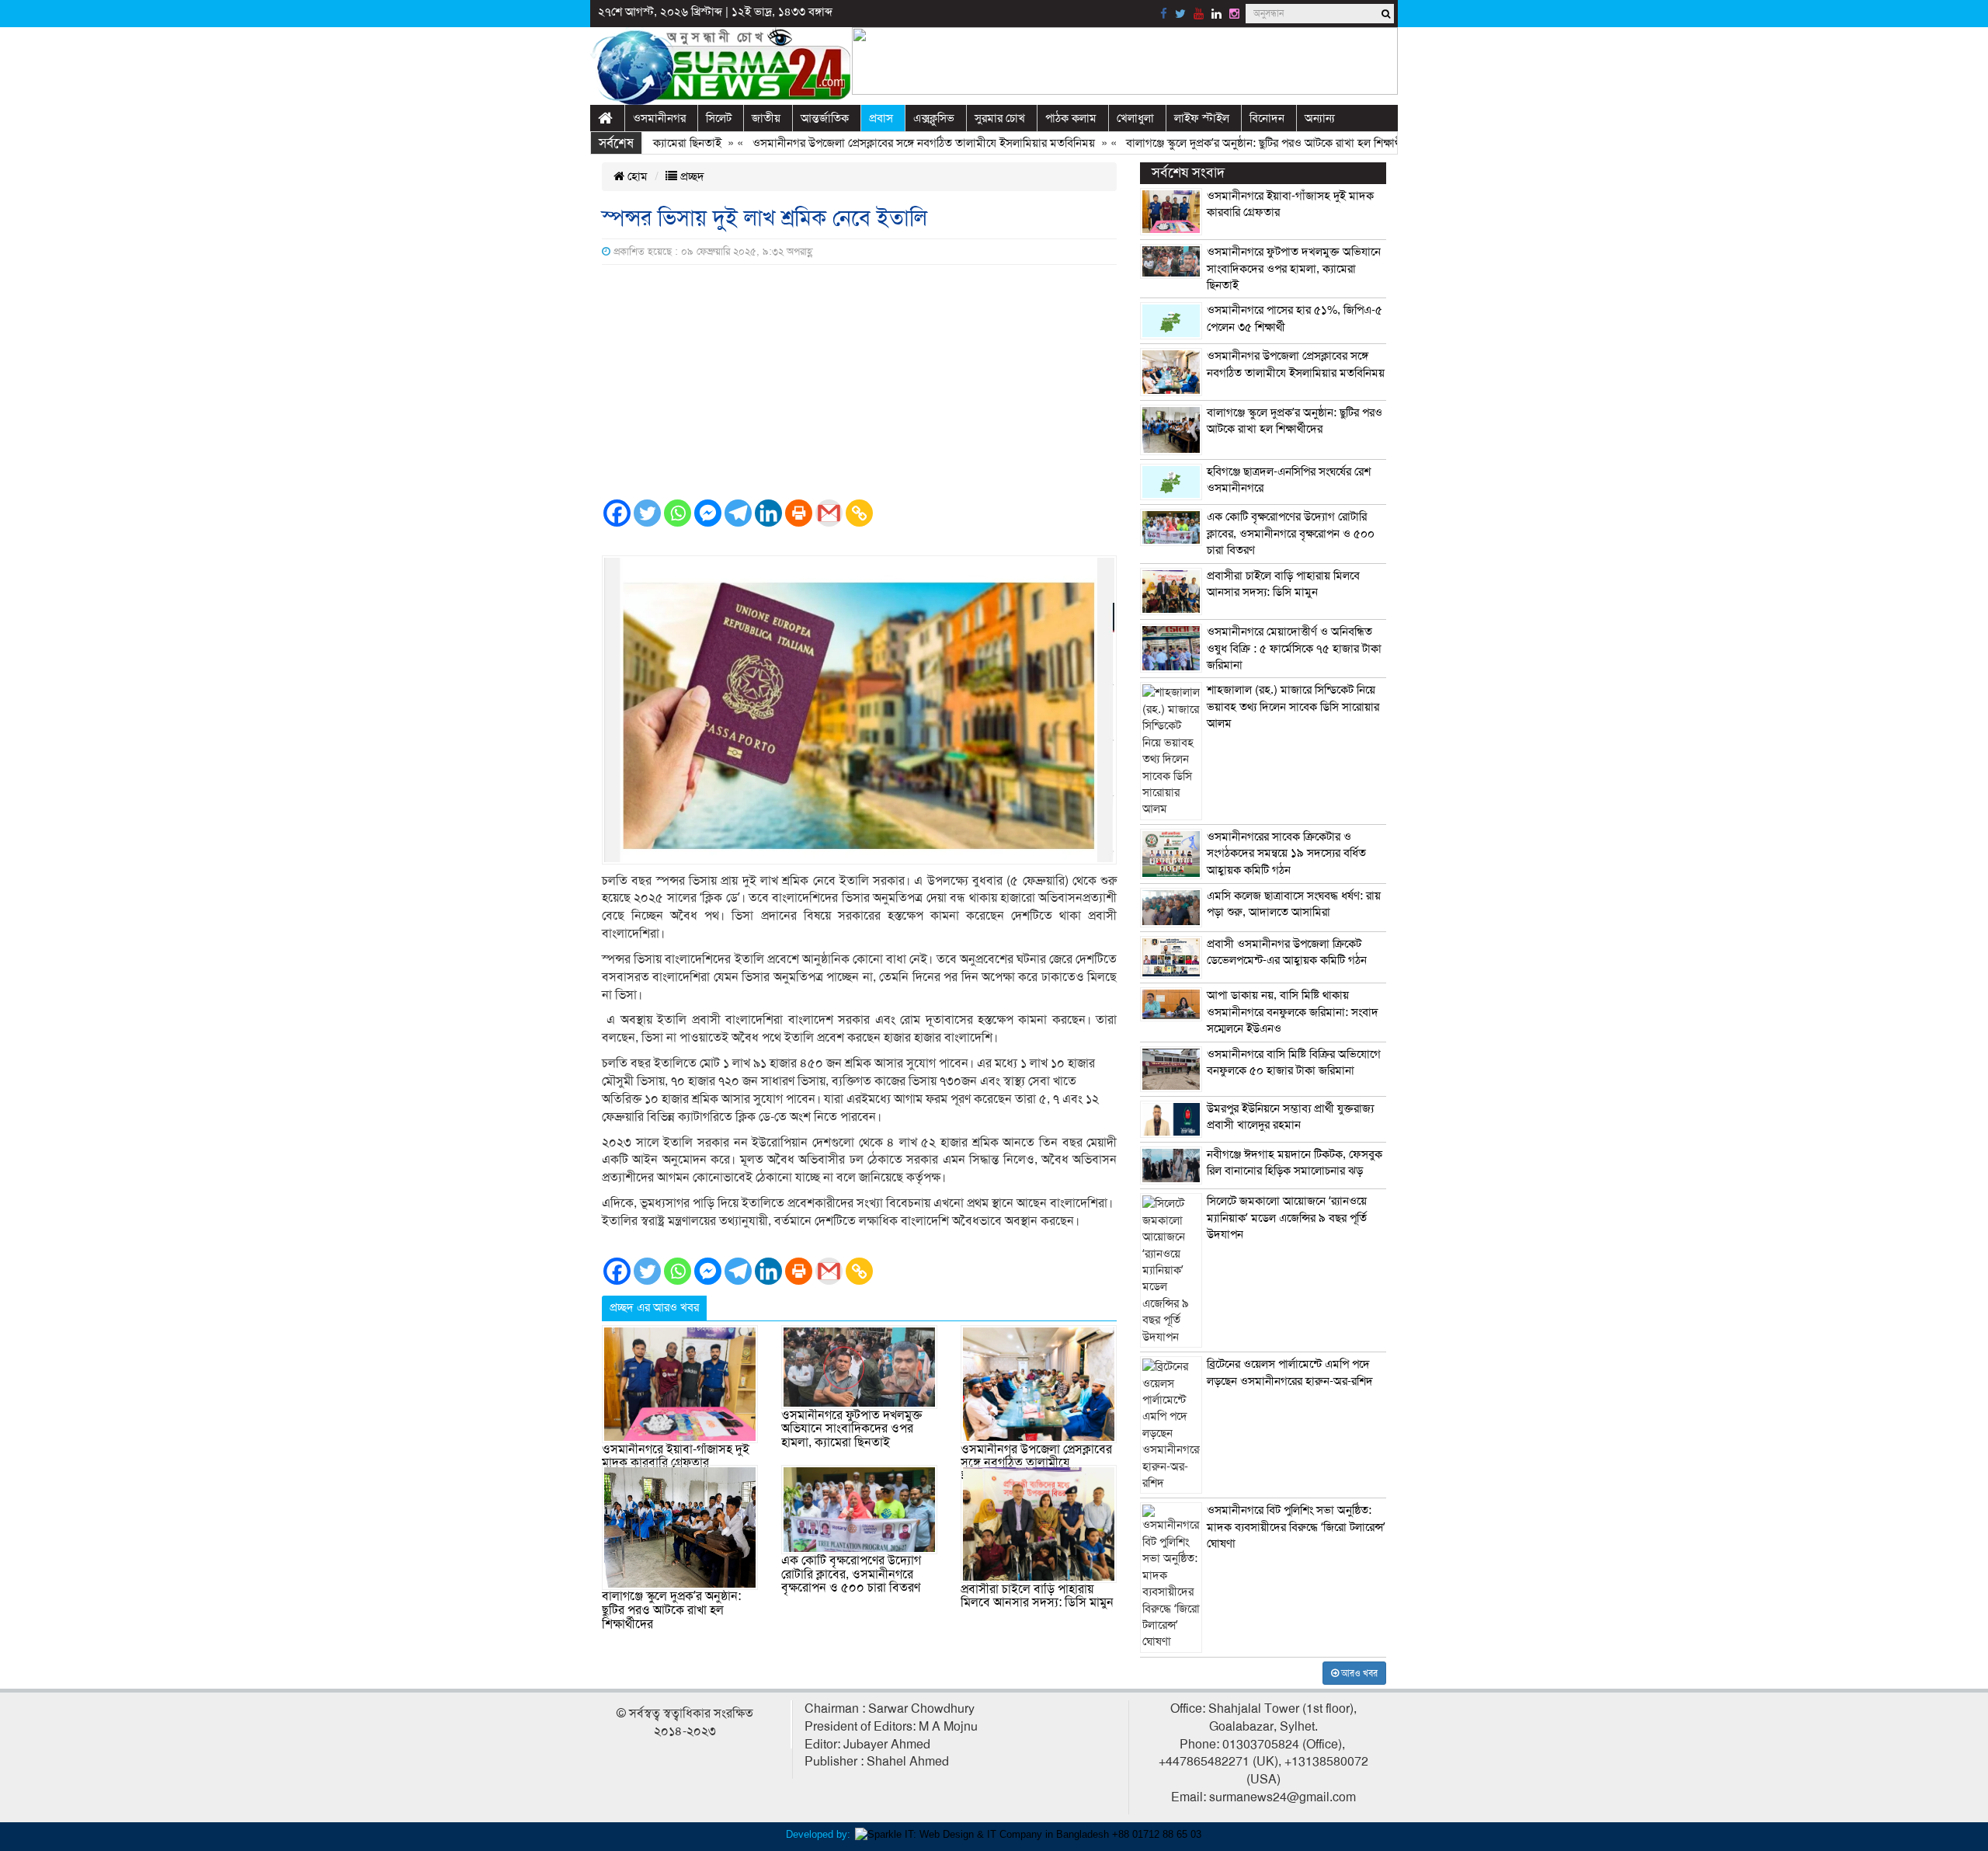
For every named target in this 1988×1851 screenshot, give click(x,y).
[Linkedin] (768, 513)
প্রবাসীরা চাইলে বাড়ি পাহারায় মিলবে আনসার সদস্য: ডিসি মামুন (1037, 1596)
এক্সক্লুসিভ (934, 118)
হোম (636, 176)
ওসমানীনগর (659, 118)
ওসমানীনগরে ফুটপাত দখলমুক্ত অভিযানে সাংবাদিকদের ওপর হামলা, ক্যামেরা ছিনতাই (852, 1429)
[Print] (799, 513)
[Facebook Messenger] (708, 513)
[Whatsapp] (678, 513)
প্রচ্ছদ (691, 176)
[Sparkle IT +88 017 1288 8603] (1028, 1834)
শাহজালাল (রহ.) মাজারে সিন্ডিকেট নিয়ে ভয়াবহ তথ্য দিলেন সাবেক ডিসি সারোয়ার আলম (1293, 706)
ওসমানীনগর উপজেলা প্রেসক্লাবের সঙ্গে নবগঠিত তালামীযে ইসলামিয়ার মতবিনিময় (876, 143)
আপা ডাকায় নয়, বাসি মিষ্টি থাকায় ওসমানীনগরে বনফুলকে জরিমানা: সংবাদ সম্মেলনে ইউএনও (1293, 1012)
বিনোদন (1267, 118)
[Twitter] (647, 513)
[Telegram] (738, 513)
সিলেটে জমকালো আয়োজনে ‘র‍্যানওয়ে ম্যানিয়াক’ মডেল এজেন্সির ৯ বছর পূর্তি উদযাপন (1287, 1218)
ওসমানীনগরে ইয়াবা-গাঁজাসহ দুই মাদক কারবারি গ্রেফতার (676, 1456)
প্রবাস (881, 118)
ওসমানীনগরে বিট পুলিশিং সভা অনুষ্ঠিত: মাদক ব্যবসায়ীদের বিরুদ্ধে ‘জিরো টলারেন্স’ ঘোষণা (1296, 1527)
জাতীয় (766, 118)
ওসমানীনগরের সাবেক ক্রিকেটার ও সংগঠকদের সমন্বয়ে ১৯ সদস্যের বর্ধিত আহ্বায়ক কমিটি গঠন (1286, 853)
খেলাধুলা (1135, 118)
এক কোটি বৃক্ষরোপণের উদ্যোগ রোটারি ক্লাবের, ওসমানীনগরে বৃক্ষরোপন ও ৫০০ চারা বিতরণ (851, 1574)
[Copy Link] (859, 513)
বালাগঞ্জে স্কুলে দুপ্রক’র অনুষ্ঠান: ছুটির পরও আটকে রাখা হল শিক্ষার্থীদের (1225, 143)
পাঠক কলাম (1071, 118)
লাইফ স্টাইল (1202, 118)
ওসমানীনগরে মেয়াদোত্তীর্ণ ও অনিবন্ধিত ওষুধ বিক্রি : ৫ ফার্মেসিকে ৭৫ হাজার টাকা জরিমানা (1294, 648)
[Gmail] (829, 513)
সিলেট (719, 118)
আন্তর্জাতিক (825, 118)
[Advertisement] (859, 381)
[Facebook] (617, 513)
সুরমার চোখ (1000, 118)
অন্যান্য (1320, 118)
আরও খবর (1358, 1673)
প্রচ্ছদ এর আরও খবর (654, 1307)
